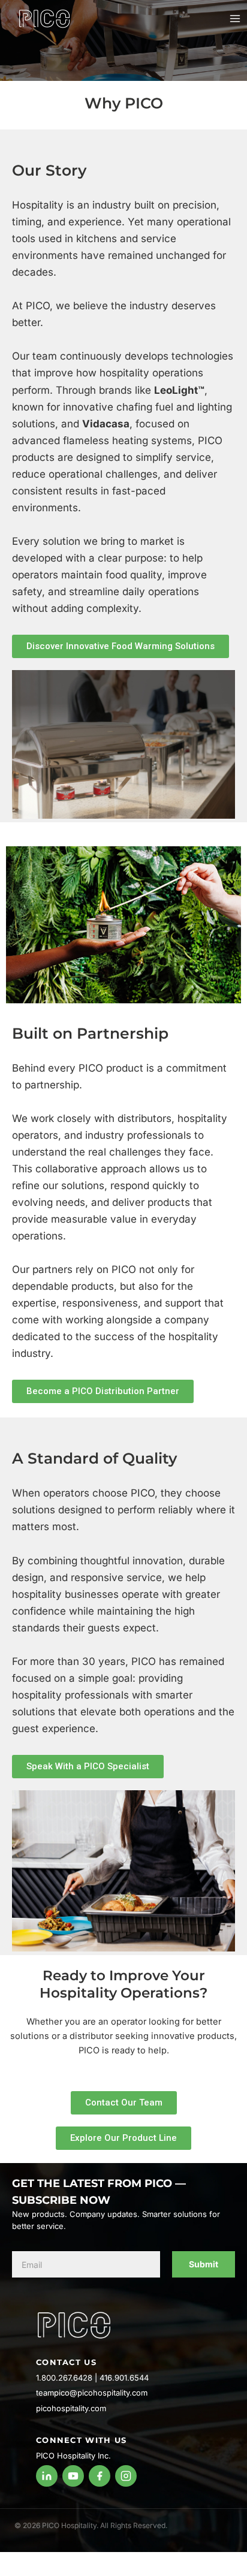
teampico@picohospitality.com (92, 2393)
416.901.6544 (124, 2378)
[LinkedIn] (47, 2476)
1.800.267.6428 (64, 2378)
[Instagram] (126, 2476)
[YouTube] (73, 2476)
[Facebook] (100, 2476)
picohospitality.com (71, 2408)
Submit (204, 2264)
